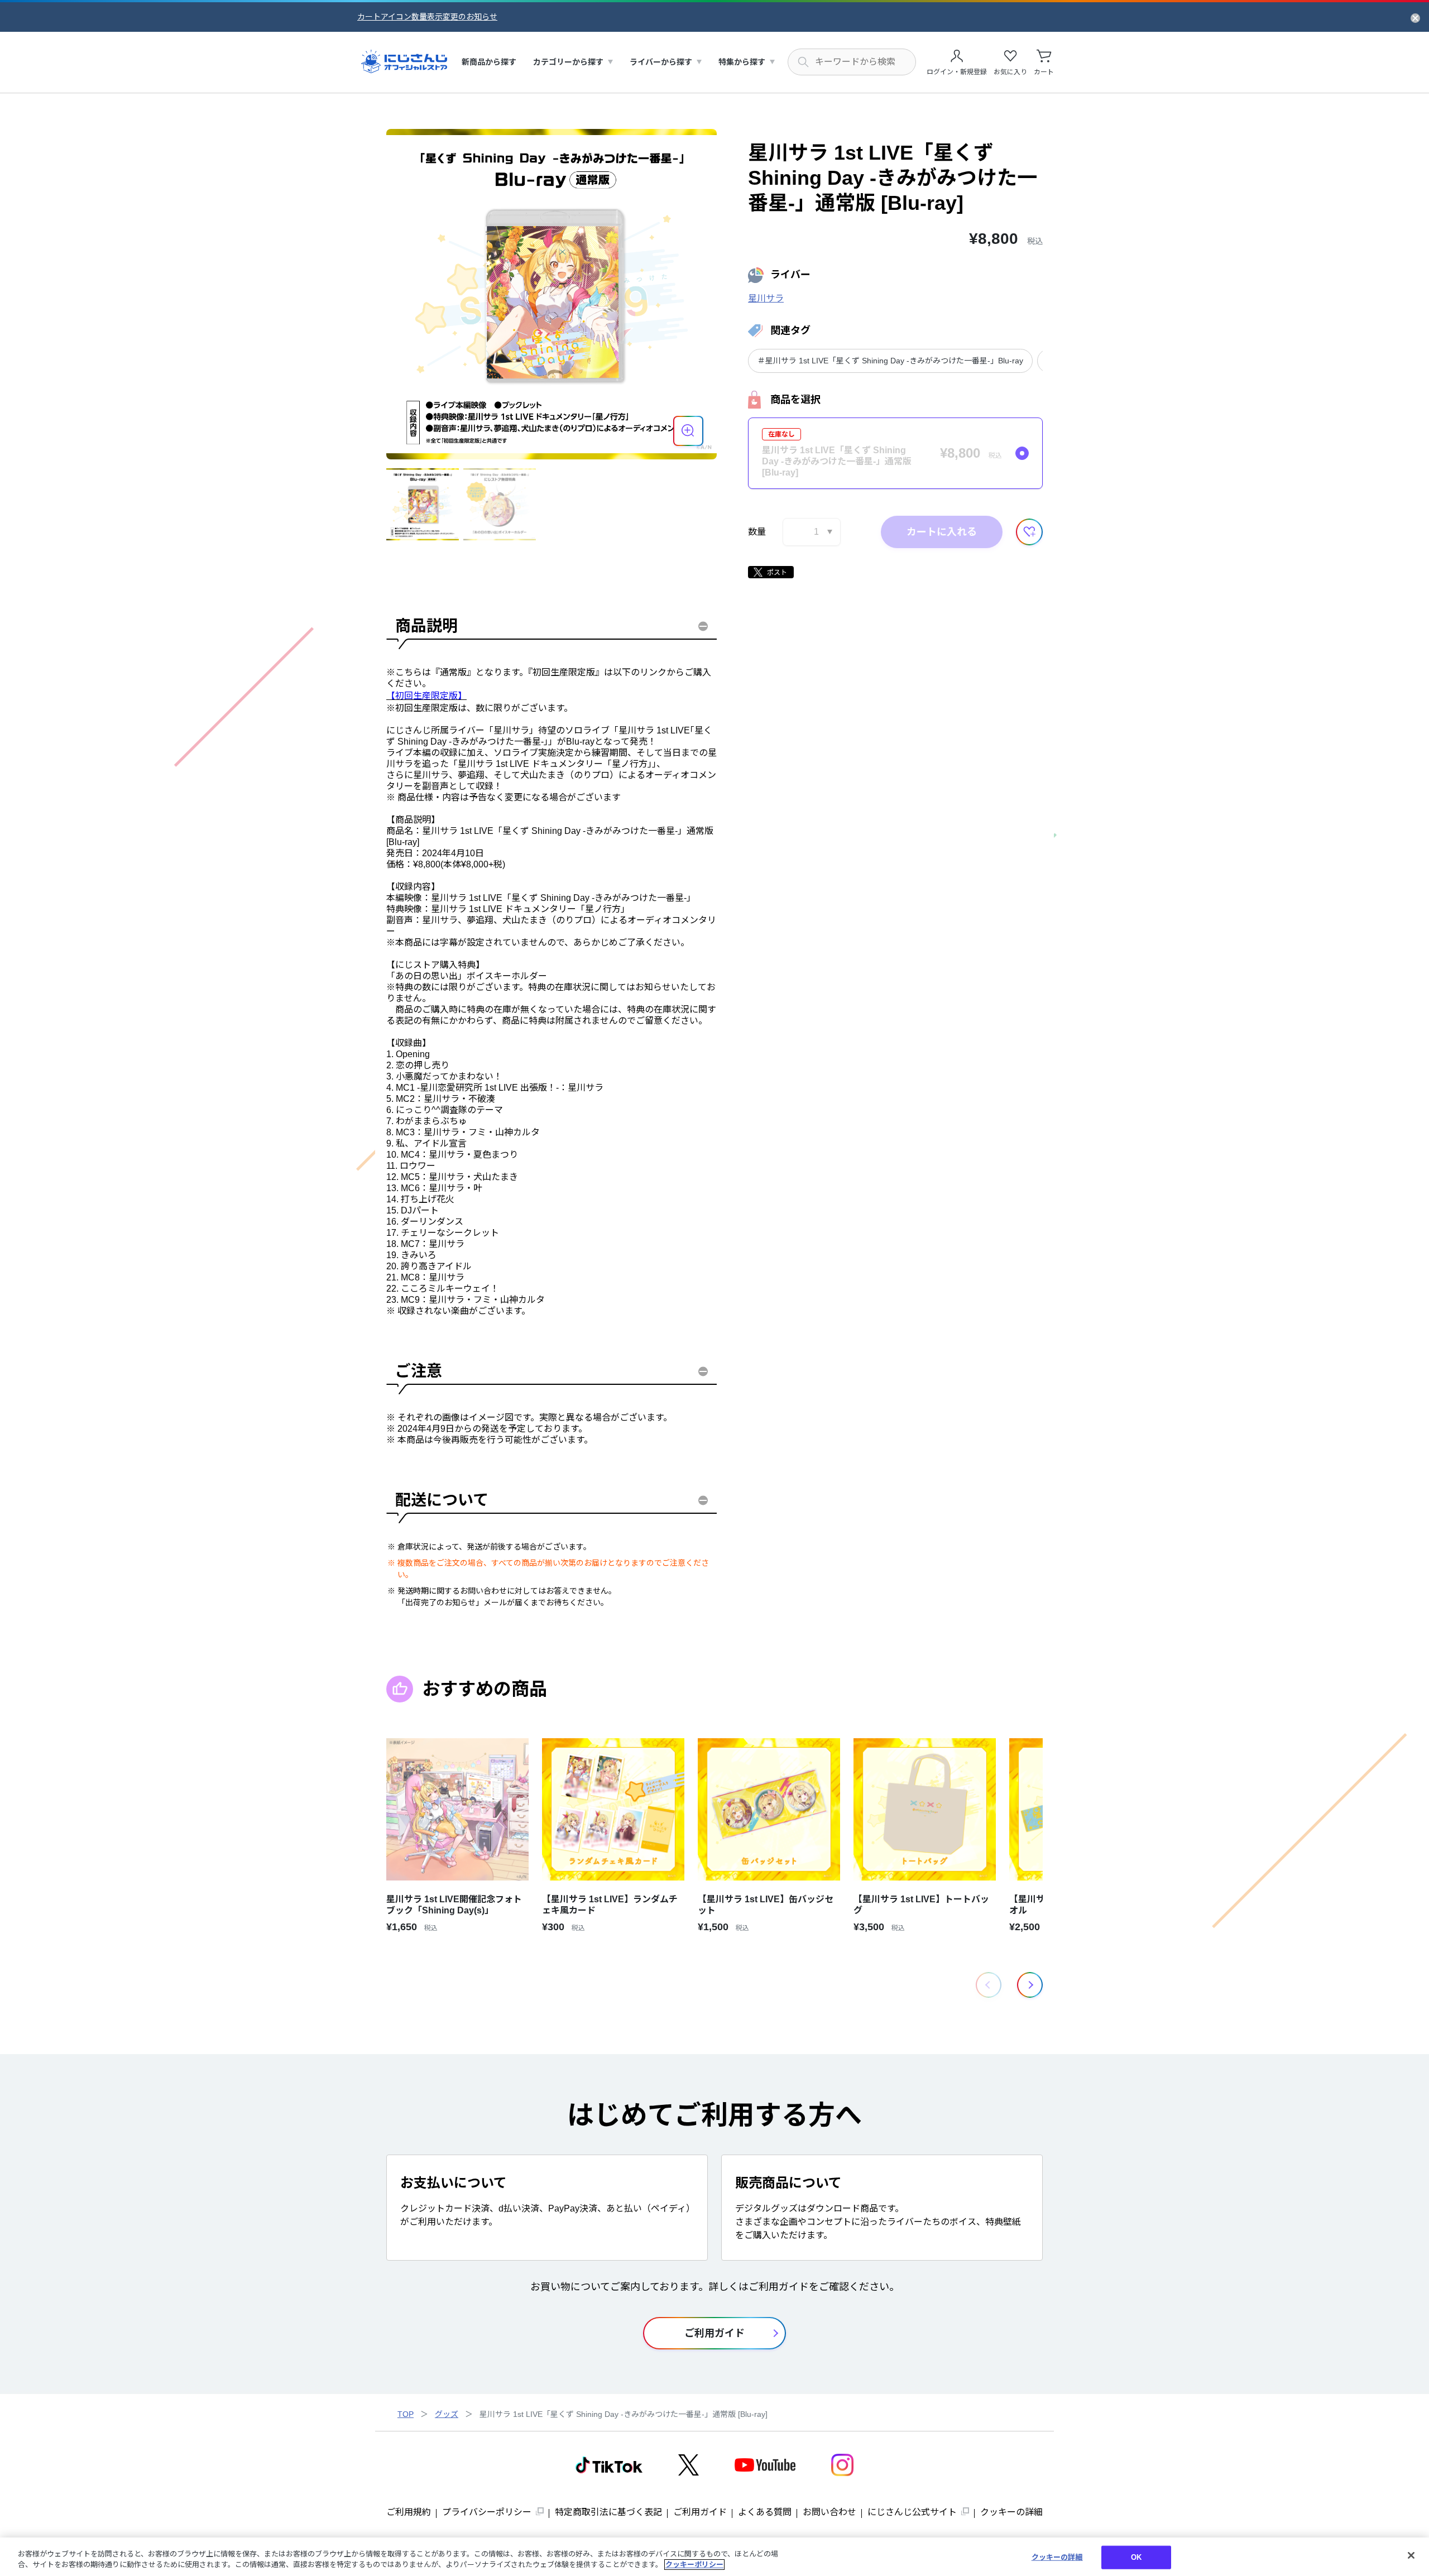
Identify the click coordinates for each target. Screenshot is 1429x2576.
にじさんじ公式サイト (912, 2512)
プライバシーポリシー (487, 2512)
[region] (714, 2557)
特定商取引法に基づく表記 (608, 2512)
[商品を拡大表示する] (688, 431)
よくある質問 (765, 2512)
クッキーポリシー (694, 2565)
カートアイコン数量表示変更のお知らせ (427, 17)
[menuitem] (489, 62)
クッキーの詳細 (1011, 2512)
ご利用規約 (409, 2512)
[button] (1030, 1985)
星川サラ (766, 298)
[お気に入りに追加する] (1029, 532)
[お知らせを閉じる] (1415, 17)
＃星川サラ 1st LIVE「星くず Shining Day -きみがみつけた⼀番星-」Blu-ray (890, 361)
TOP (406, 2414)
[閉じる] (1411, 2555)
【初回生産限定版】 (426, 696)
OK (1136, 2557)
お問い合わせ (829, 2512)
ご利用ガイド (700, 2512)
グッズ (447, 2414)
